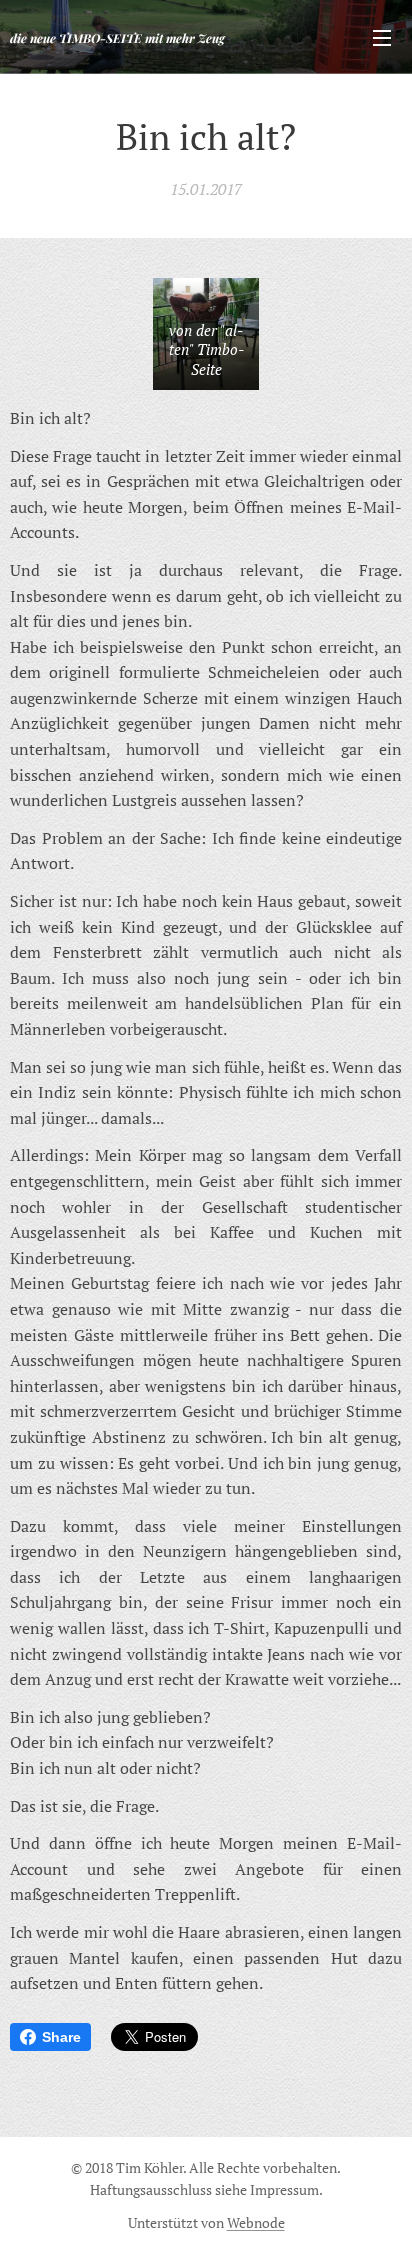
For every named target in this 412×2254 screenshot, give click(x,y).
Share (61, 2037)
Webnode (256, 2222)
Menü (382, 37)
